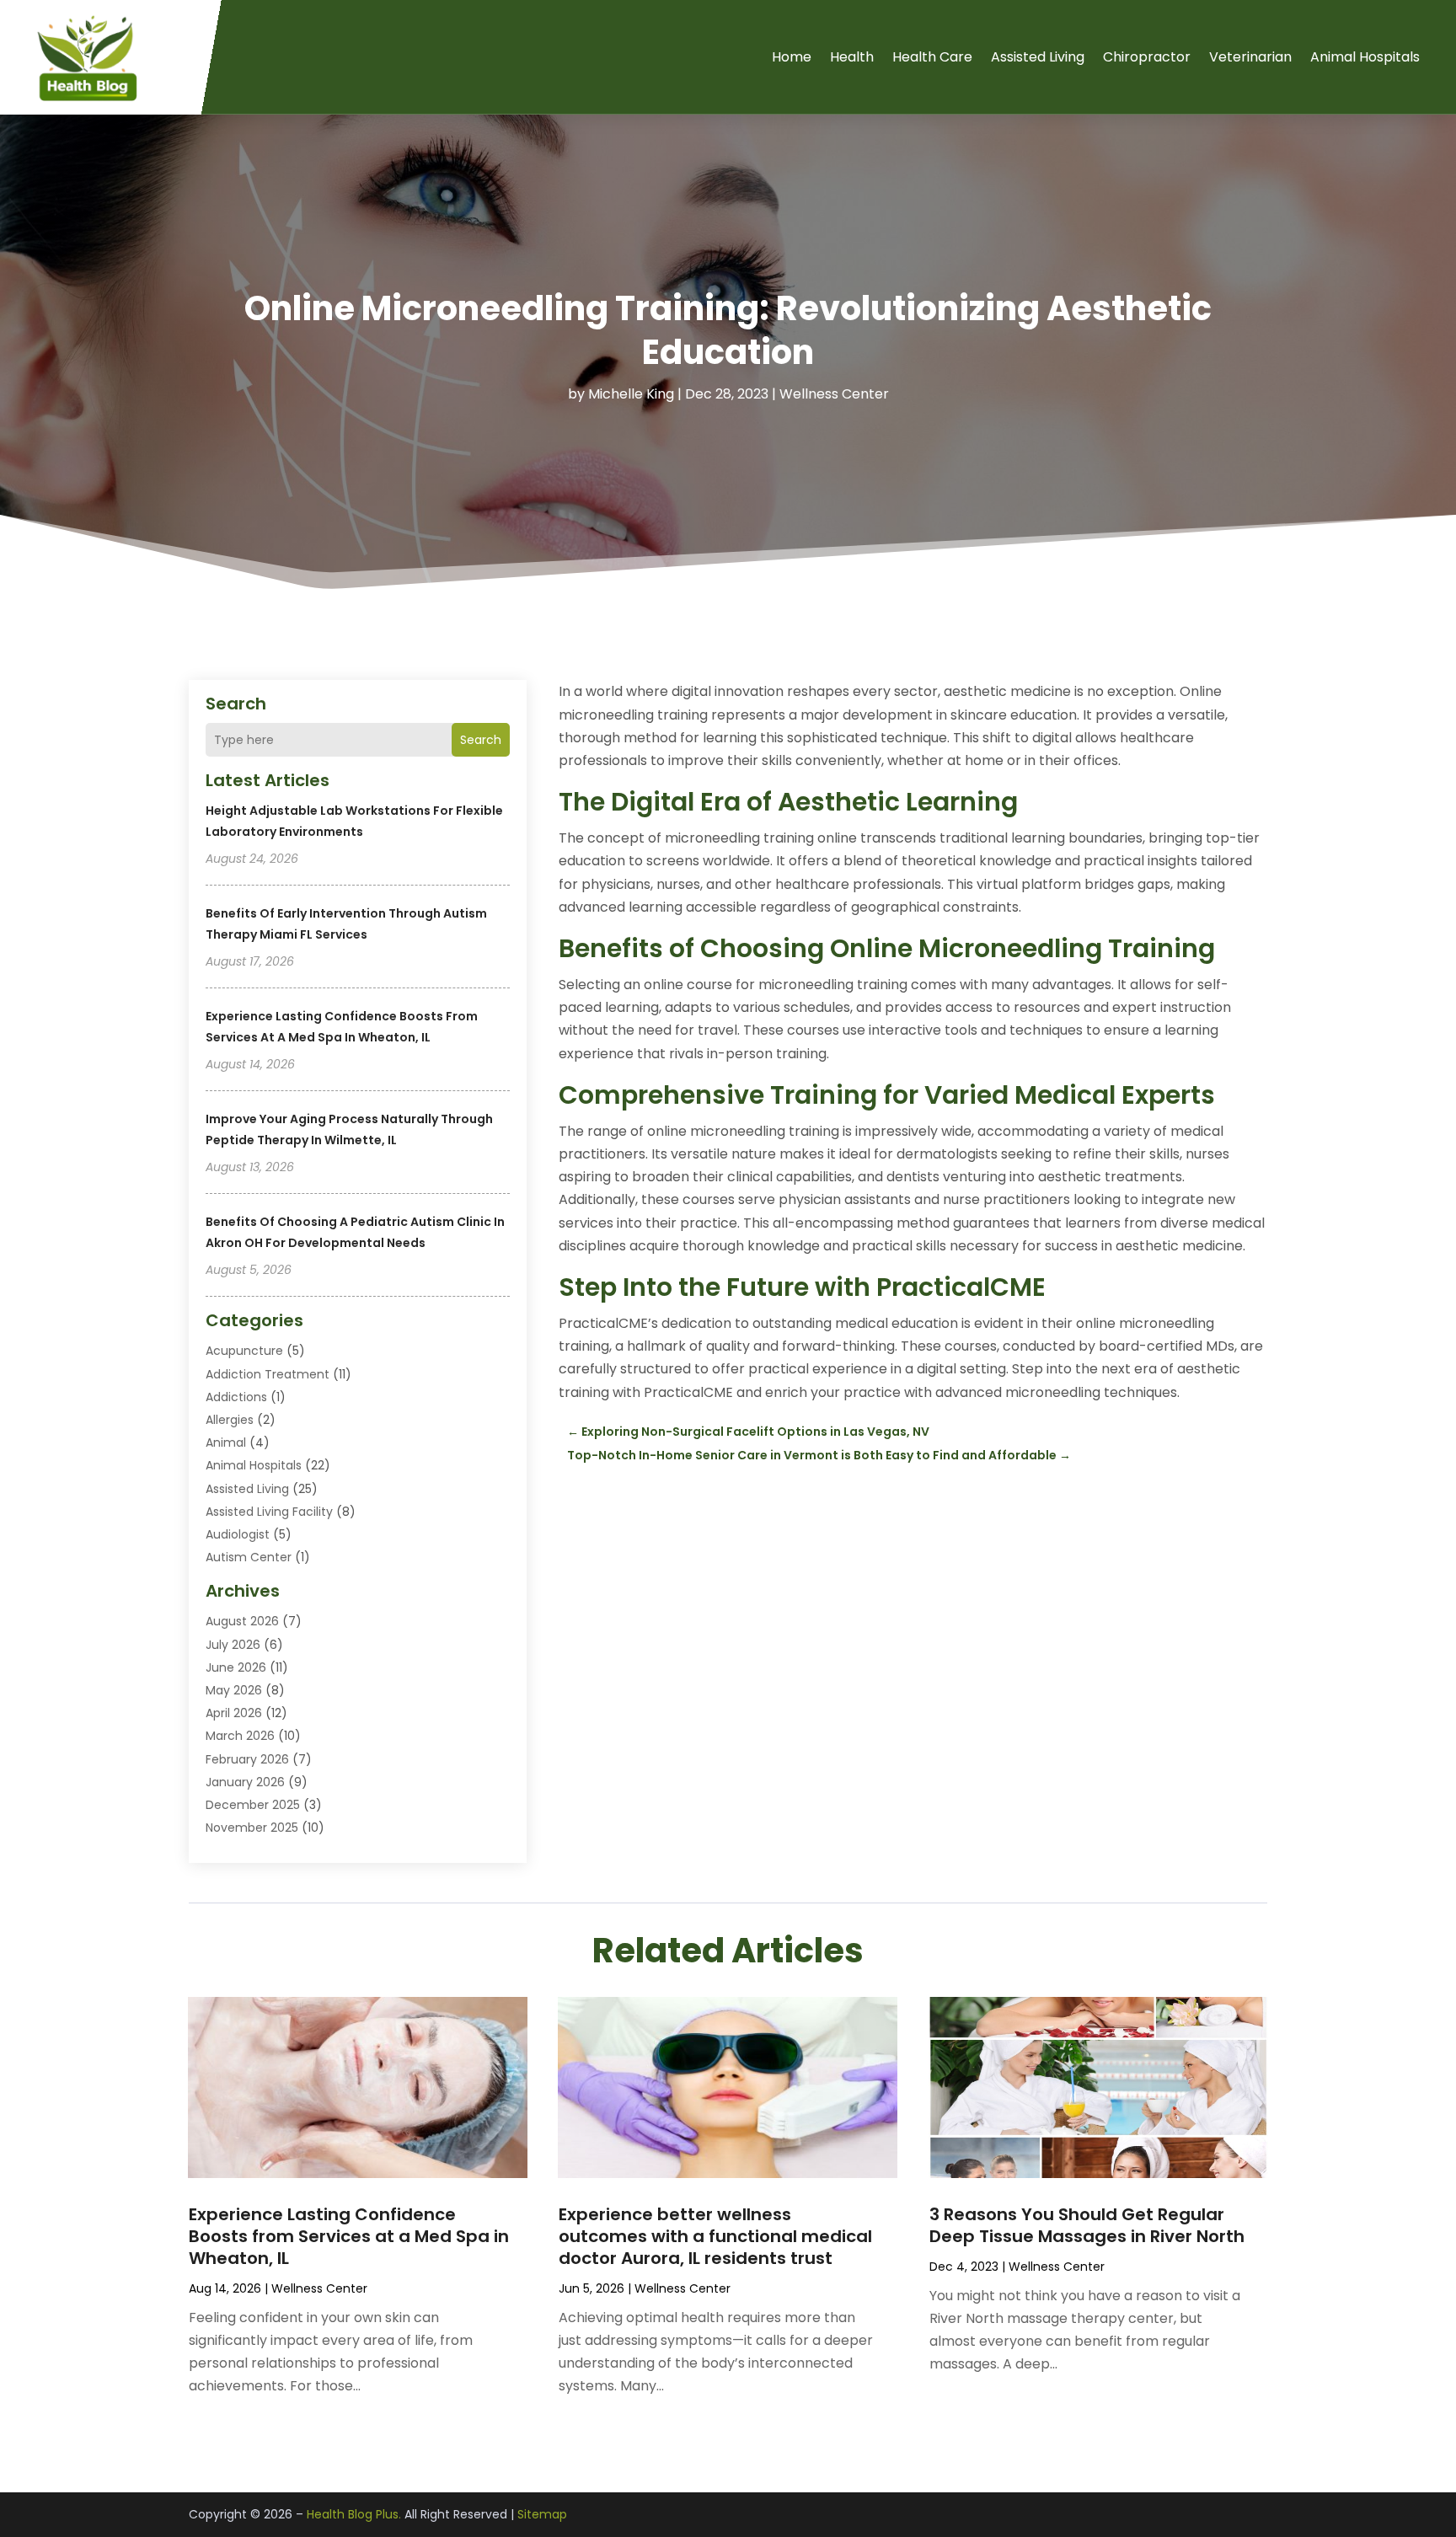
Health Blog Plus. (354, 2514)
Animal (226, 1442)
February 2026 (247, 1759)
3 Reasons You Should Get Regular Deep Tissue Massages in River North (1087, 2225)
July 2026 (233, 1645)
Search (481, 740)
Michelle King (631, 394)
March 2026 (240, 1736)
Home (792, 57)
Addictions (236, 1397)
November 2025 (252, 1828)
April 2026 (234, 1713)
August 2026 (242, 1621)
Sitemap (542, 2514)
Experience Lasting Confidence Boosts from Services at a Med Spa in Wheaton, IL (349, 2236)
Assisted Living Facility (269, 1512)
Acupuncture (244, 1351)
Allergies (230, 1420)
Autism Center (249, 1557)
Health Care (932, 57)
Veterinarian (1250, 57)
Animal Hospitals (1365, 57)
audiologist (238, 1534)
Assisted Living (1038, 57)
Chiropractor (1147, 57)
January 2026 (245, 1782)
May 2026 (234, 1690)
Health (852, 57)
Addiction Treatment (268, 1374)
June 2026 (236, 1667)
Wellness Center (834, 394)
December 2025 (253, 1805)
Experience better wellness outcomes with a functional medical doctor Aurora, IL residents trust (715, 2236)
